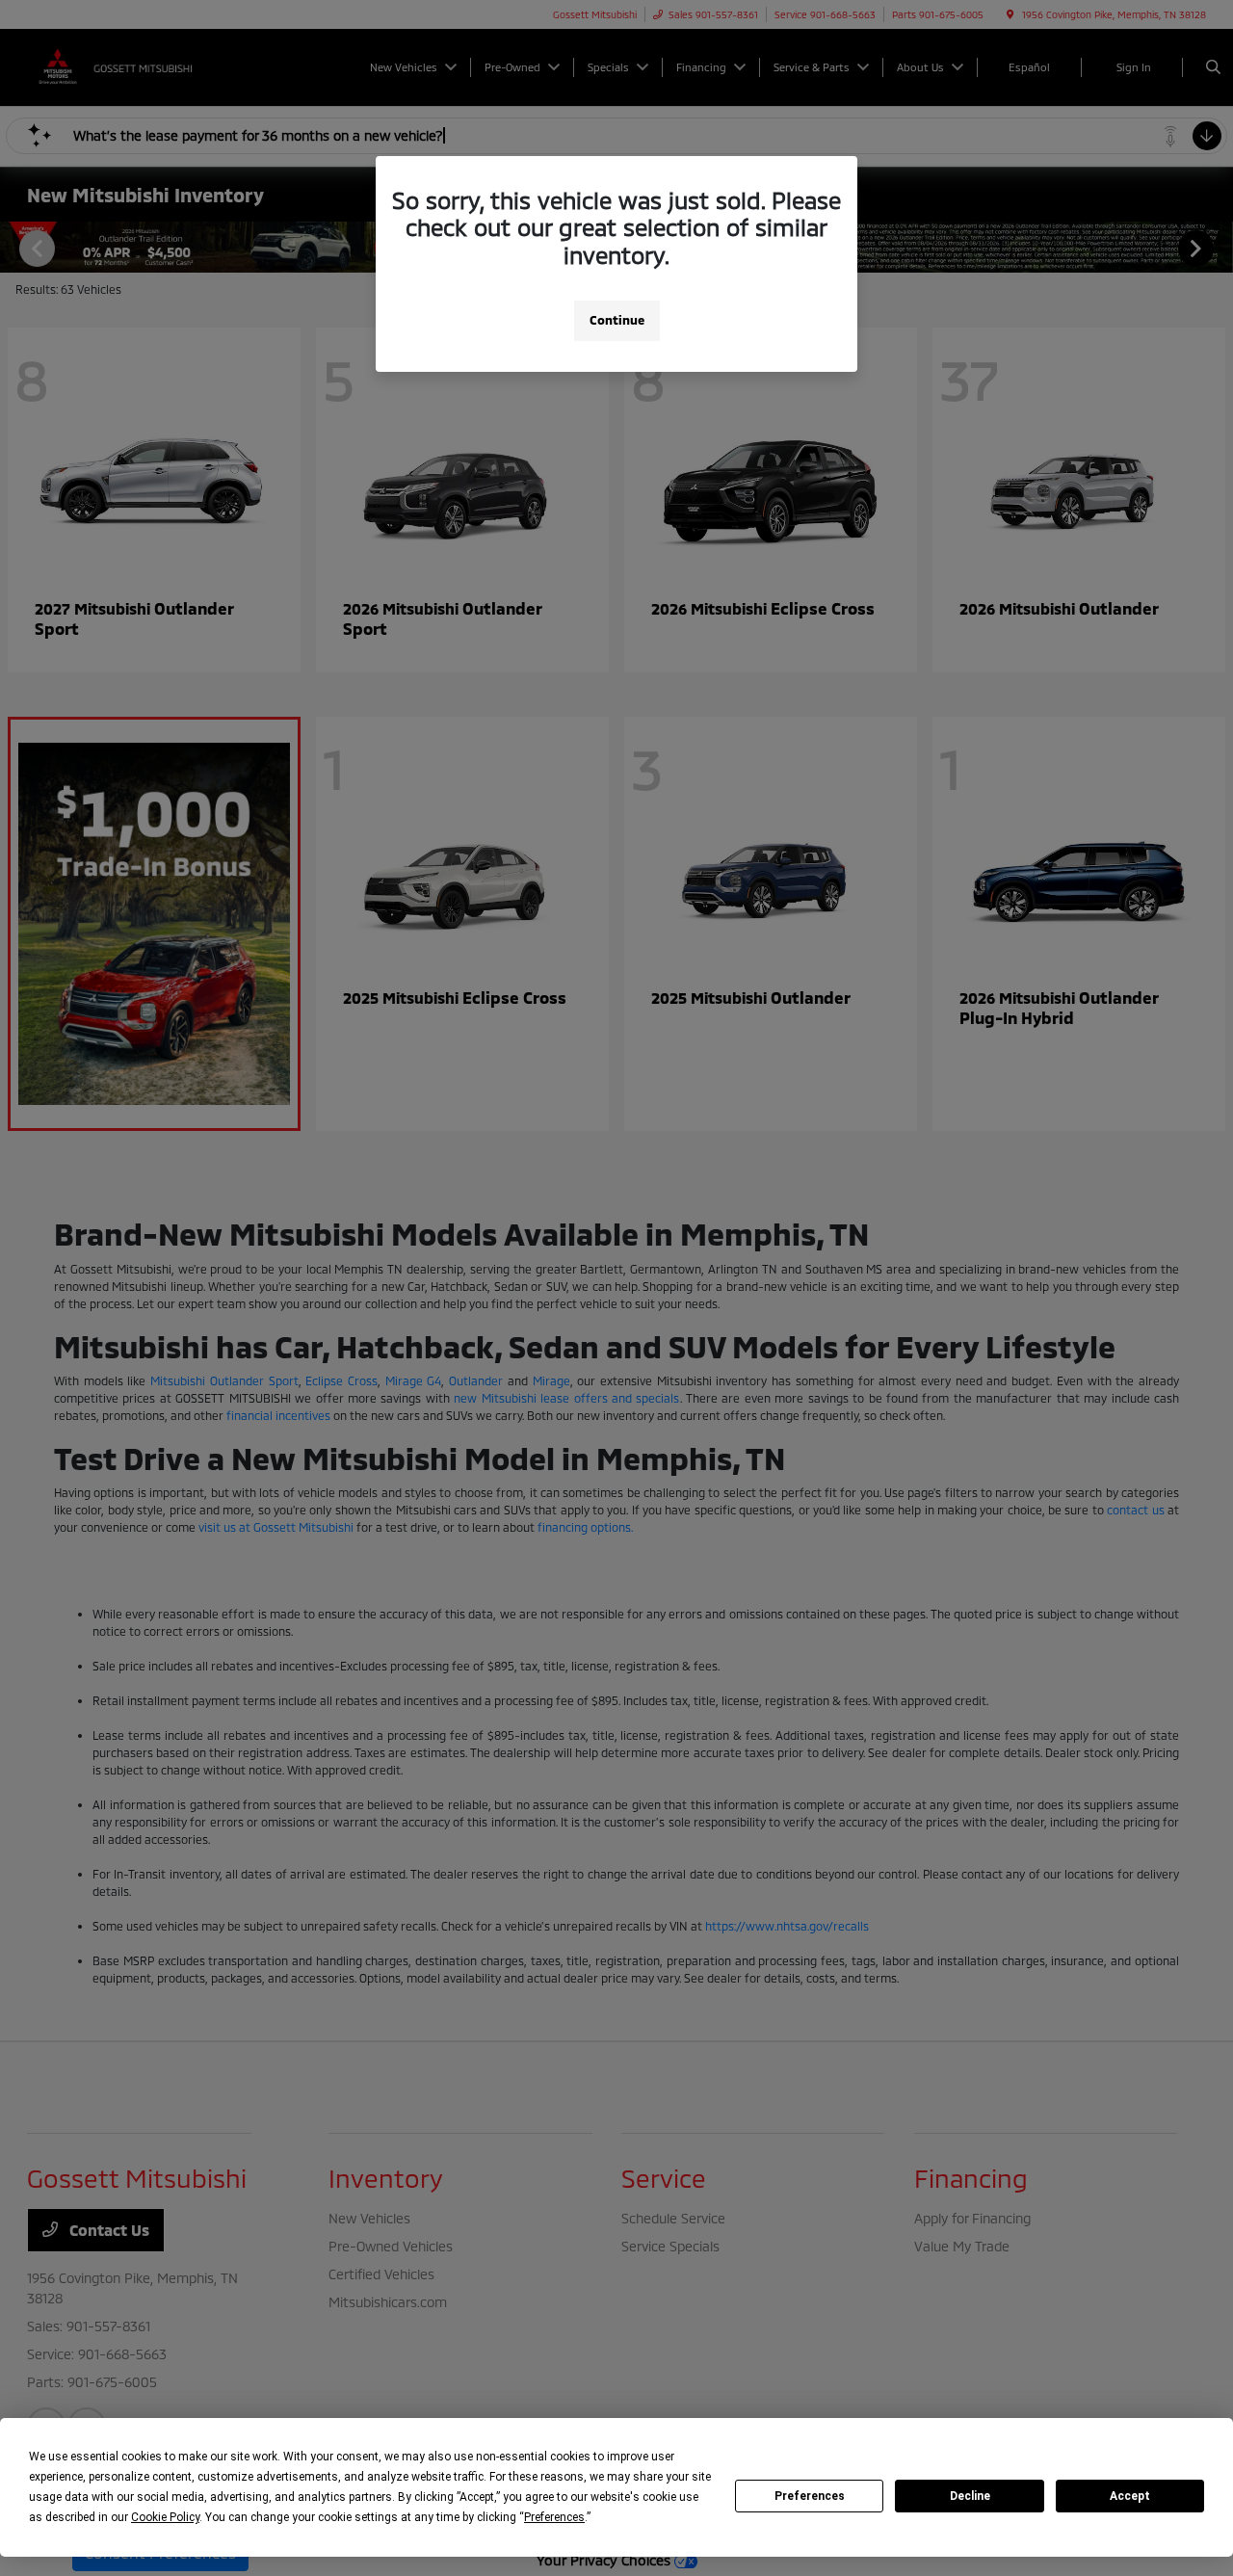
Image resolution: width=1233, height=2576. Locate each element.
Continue (617, 320)
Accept (1130, 2496)
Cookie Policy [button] (165, 2517)
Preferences (810, 2496)
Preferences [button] (554, 2517)
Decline (970, 2496)
